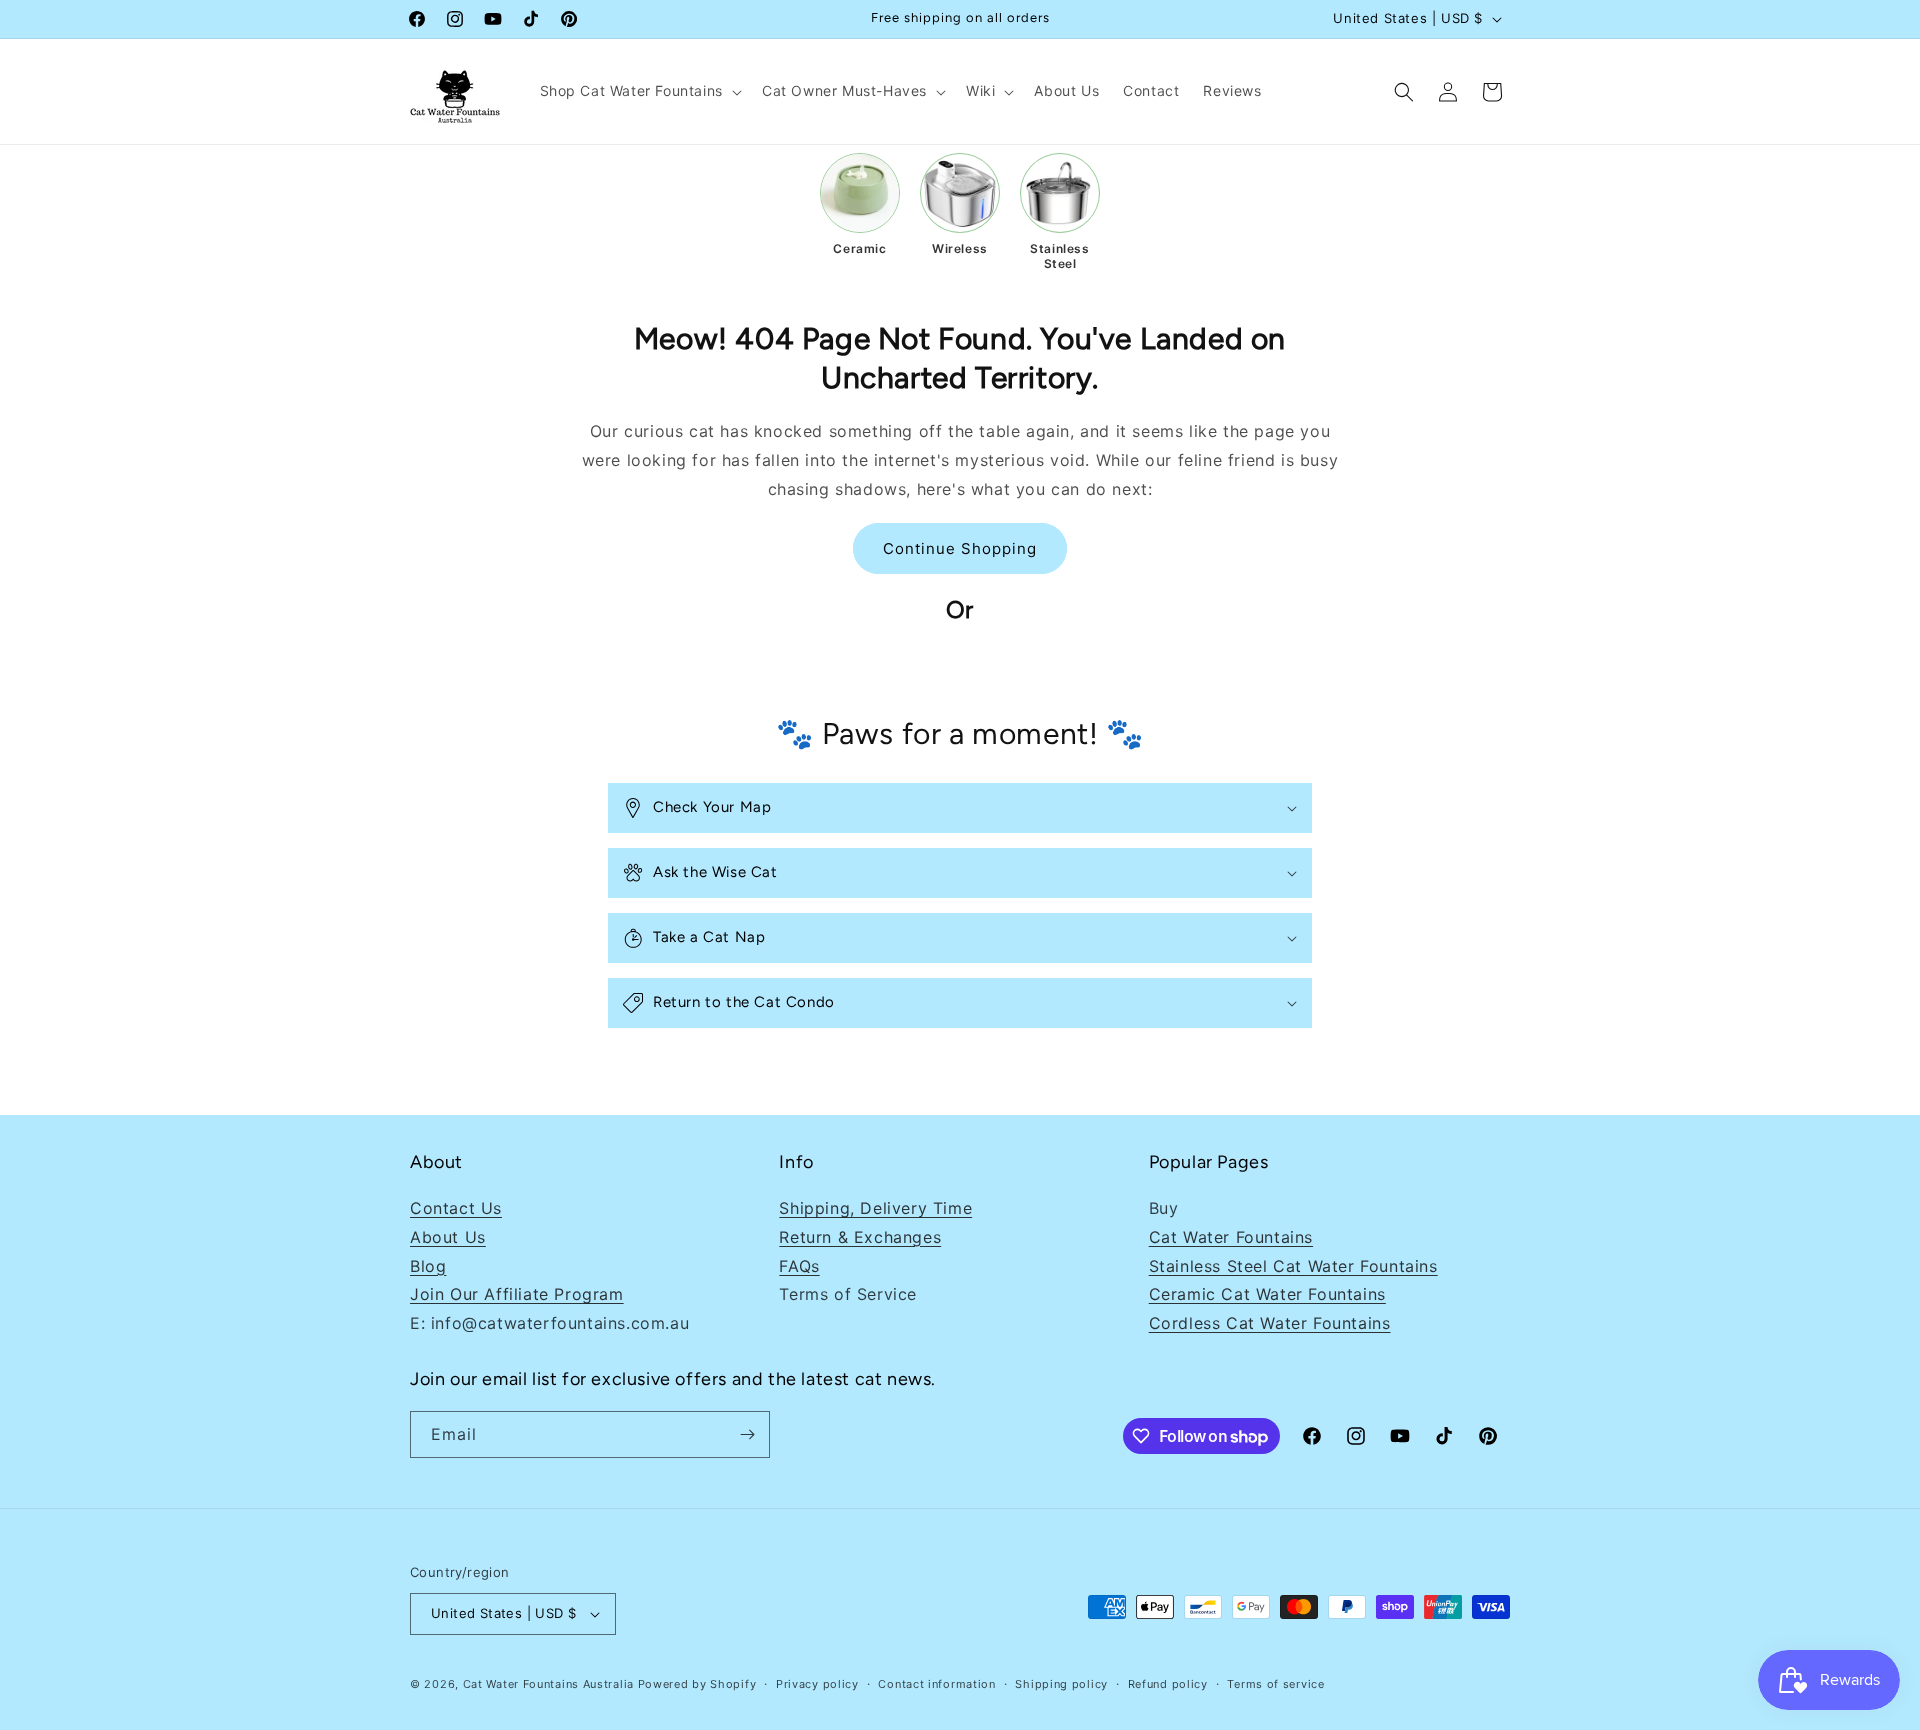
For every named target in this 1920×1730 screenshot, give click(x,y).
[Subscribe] (747, 1434)
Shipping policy (1061, 1684)
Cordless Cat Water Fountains (1270, 1323)
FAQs (799, 1266)
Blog (428, 1266)
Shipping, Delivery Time (875, 1208)
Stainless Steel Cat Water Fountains (1293, 1266)
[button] (639, 91)
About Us (448, 1237)
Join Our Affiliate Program (517, 1294)
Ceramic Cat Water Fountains (1267, 1294)
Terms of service (1275, 1684)
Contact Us (456, 1208)
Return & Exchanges (860, 1237)
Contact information (936, 1684)
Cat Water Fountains (1231, 1237)
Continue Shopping (960, 548)
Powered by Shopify (697, 1684)
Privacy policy (817, 1684)
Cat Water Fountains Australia (548, 1684)
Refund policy (1168, 1684)
